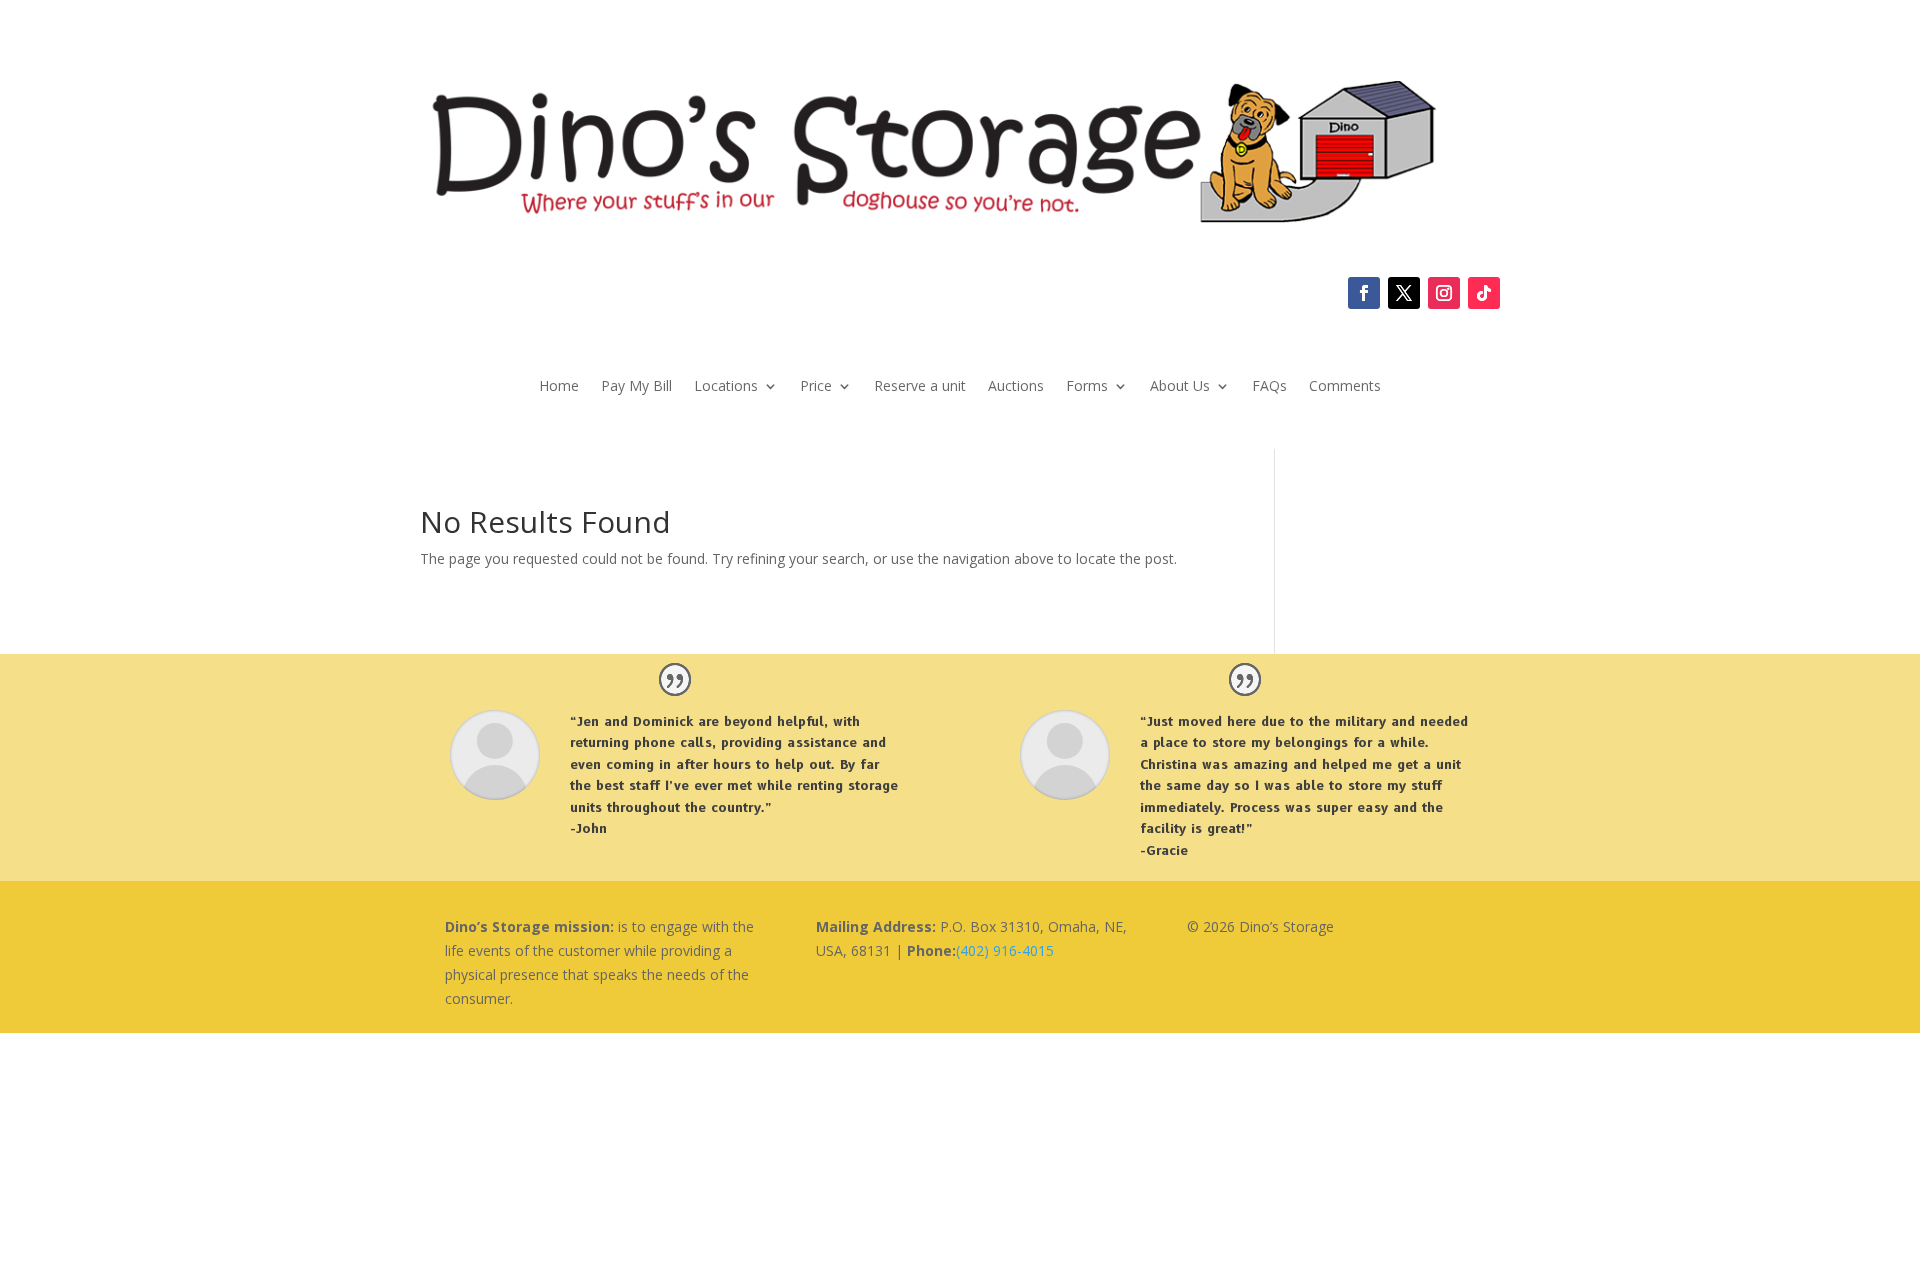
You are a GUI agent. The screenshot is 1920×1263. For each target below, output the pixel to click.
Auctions (1016, 387)
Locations (726, 387)
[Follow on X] (1404, 293)
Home (559, 387)
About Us (1180, 387)
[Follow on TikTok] (1484, 293)
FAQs (1269, 387)
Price (816, 387)
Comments (1345, 387)
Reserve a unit (920, 387)
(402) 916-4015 (1005, 950)
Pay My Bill (636, 387)
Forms (1087, 387)
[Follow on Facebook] (1364, 293)
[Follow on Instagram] (1444, 293)
